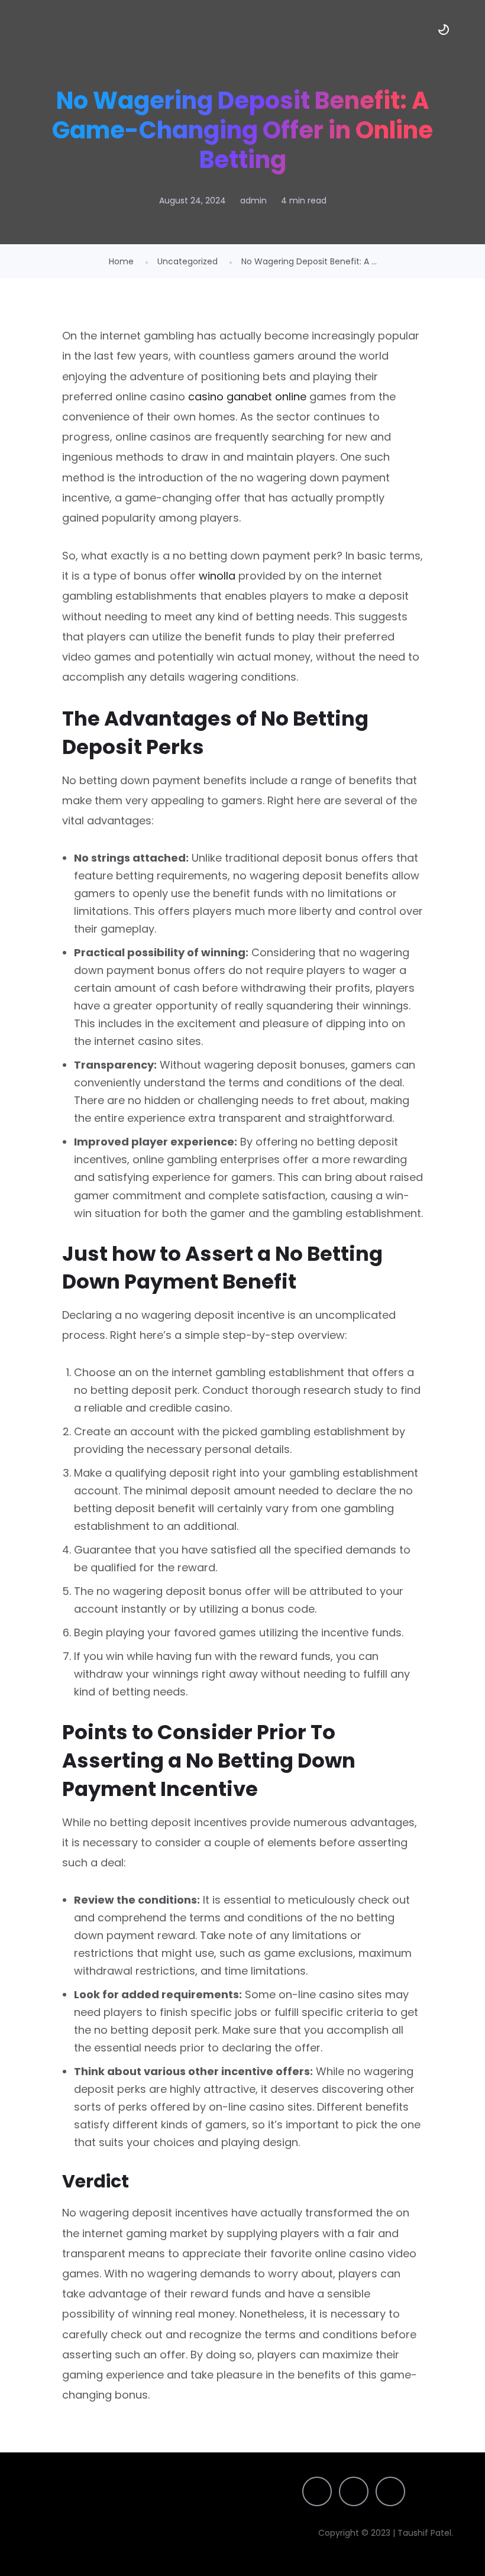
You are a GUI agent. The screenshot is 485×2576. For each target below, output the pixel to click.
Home (121, 261)
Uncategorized (187, 261)
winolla (217, 576)
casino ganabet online (247, 397)
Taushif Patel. (426, 2533)
